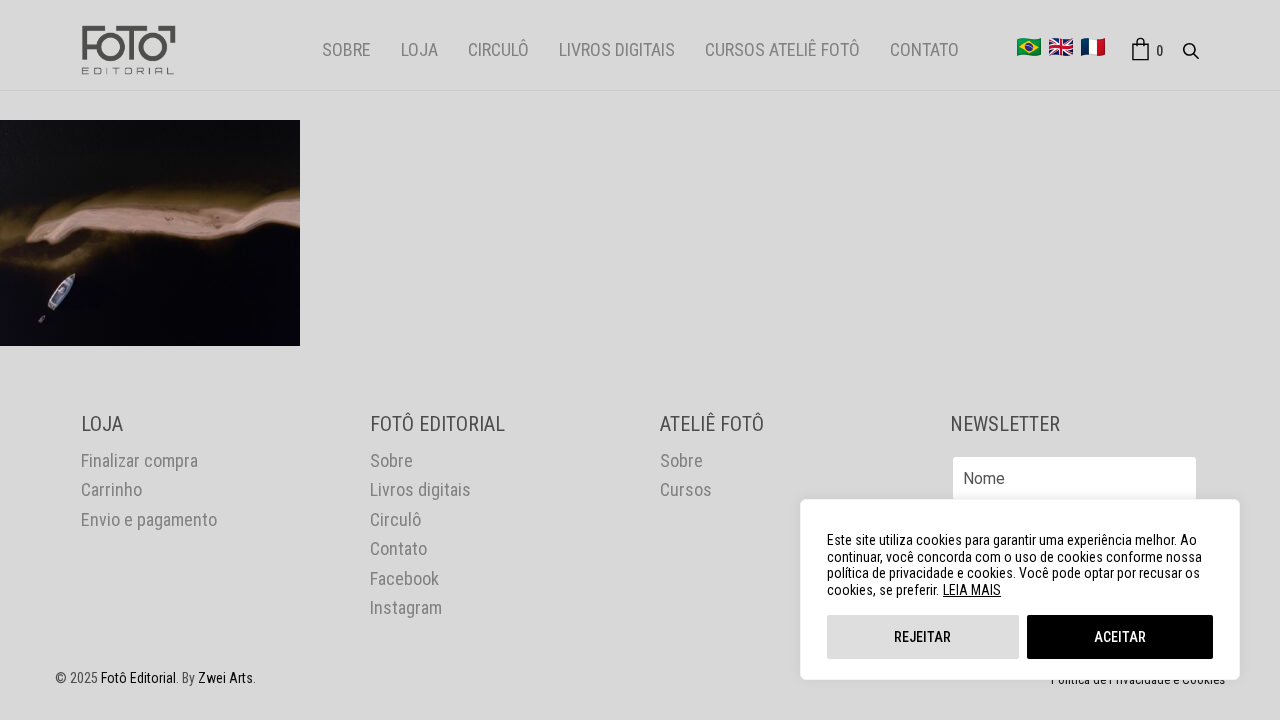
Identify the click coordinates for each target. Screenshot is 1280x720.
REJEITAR (922, 637)
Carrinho (111, 489)
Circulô (498, 49)
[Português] (1029, 47)
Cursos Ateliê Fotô (782, 49)
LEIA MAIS (972, 590)
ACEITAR (1120, 637)
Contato (924, 49)
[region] (1020, 589)
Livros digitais (617, 49)
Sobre (346, 49)
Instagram (406, 607)
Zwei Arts (225, 678)
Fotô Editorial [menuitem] (138, 678)
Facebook (404, 578)
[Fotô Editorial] (128, 50)
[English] (1061, 47)
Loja (419, 49)
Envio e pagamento (149, 519)
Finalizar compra (139, 460)
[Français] (1093, 47)
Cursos (686, 489)
